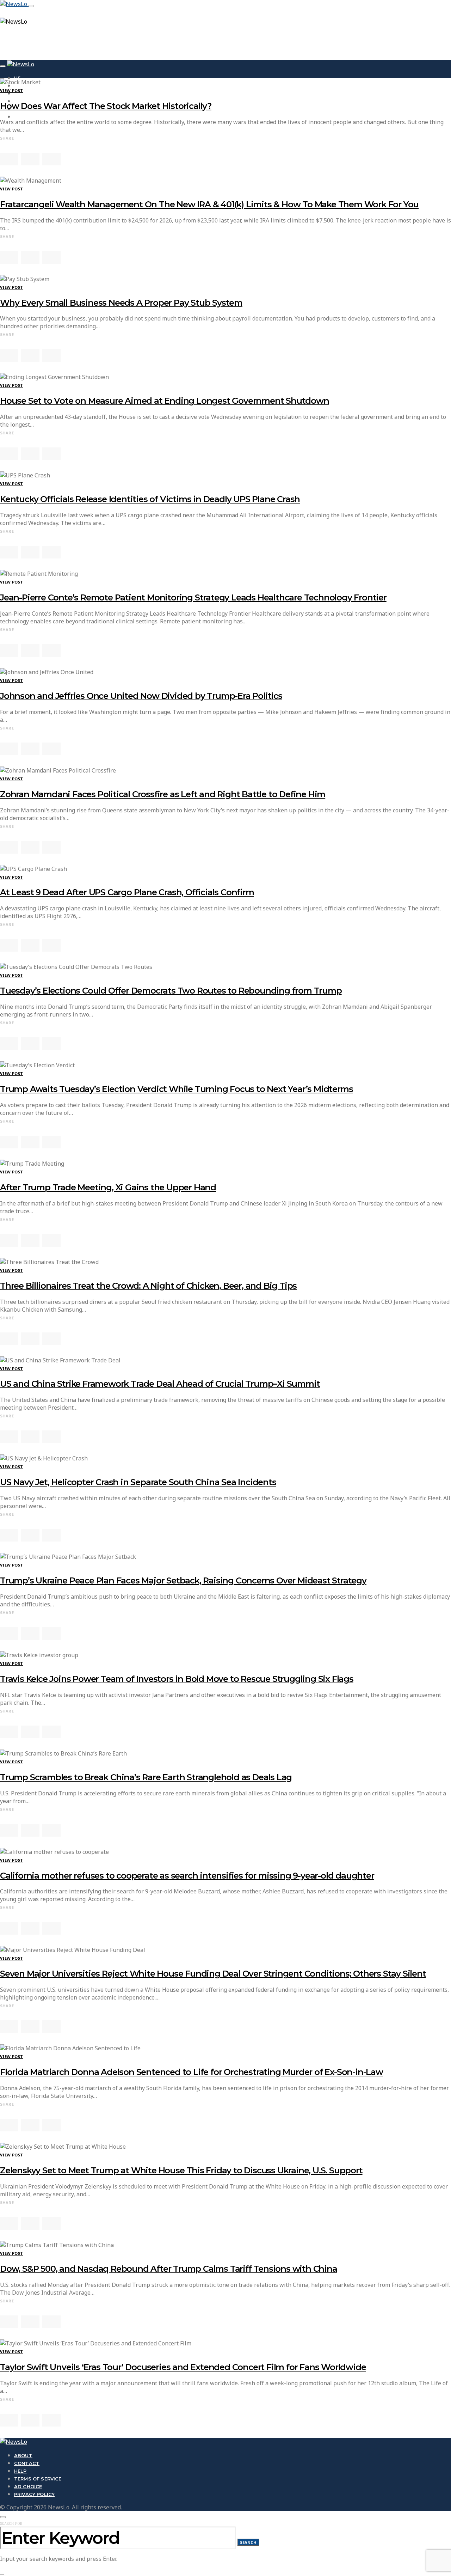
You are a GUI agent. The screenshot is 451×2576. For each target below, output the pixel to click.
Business (26, 93)
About (23, 2455)
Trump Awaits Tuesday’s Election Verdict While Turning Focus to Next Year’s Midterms (176, 1089)
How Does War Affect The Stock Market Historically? (106, 106)
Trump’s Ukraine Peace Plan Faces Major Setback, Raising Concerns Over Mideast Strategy (183, 1580)
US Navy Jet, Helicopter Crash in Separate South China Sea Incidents (138, 1482)
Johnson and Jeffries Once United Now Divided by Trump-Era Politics (141, 696)
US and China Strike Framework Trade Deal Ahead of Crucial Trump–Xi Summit (160, 1384)
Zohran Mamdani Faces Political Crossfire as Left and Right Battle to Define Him (163, 794)
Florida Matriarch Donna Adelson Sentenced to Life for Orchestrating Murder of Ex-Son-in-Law (191, 2072)
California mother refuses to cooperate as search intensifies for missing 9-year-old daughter (187, 1876)
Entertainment (35, 117)
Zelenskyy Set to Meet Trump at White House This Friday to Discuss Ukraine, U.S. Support (181, 2170)
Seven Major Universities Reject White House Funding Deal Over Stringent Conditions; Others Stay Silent (213, 1974)
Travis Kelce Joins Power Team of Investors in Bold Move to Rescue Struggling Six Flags (177, 1679)
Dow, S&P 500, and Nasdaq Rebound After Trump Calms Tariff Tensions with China (169, 2269)
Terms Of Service (38, 2479)
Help (20, 2471)
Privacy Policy (34, 2494)
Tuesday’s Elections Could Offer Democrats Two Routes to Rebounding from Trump (171, 991)
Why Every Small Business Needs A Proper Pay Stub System (121, 303)
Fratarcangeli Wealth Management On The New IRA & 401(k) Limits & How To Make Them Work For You (209, 204)
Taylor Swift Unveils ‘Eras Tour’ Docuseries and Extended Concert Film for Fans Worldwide (183, 2367)
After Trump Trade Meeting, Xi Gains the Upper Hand (108, 1187)
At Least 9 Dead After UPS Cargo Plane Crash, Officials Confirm (127, 892)
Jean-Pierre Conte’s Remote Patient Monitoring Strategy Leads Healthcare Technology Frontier (193, 597)
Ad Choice (28, 2486)
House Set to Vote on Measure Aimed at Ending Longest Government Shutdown (165, 401)
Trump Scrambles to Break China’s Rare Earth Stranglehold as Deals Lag (146, 1777)
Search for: (12, 2523)
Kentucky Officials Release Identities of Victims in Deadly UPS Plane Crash (150, 499)
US (17, 78)
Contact (27, 2463)
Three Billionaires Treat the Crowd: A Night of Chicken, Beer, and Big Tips (148, 1286)
